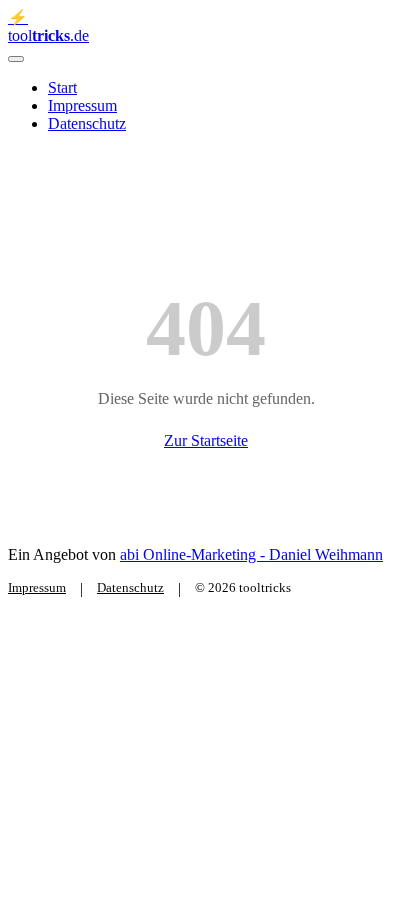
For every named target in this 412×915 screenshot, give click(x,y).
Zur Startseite (206, 440)
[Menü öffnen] (16, 59)
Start (62, 87)
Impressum (82, 105)
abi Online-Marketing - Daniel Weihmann (251, 554)
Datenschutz (87, 123)
